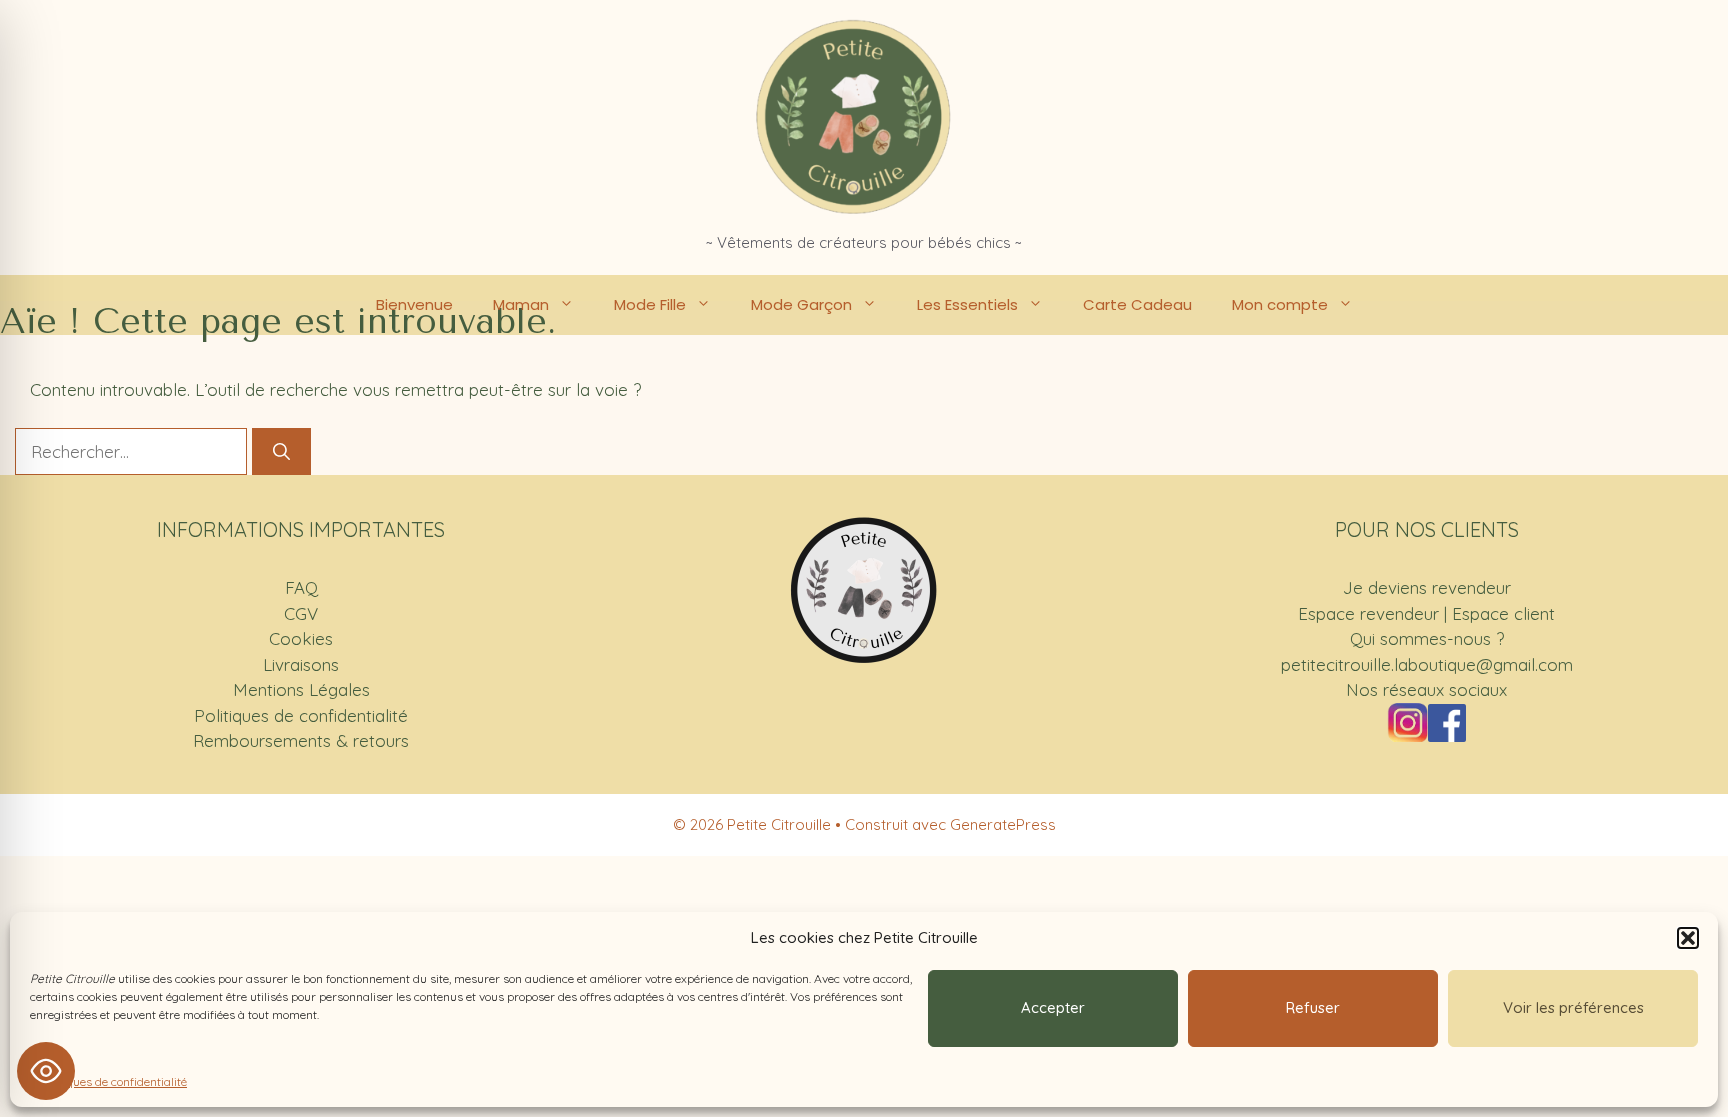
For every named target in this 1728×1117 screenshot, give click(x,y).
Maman (521, 304)
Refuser (1313, 1007)
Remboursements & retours (301, 740)
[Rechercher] (281, 452)
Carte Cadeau (1137, 304)
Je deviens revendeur (1427, 587)
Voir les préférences (1573, 1007)
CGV (301, 613)
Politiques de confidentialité (113, 1081)
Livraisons (301, 664)
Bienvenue (414, 304)
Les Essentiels (967, 304)
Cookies (301, 638)
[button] (1688, 938)
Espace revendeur (1368, 613)
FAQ (301, 587)
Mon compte (1280, 304)
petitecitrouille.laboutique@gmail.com (1427, 664)
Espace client (1503, 613)
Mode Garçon (801, 304)
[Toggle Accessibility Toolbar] (46, 1071)
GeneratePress (1003, 824)
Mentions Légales (301, 689)
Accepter (1053, 1007)
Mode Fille (650, 304)
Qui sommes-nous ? (1427, 638)
